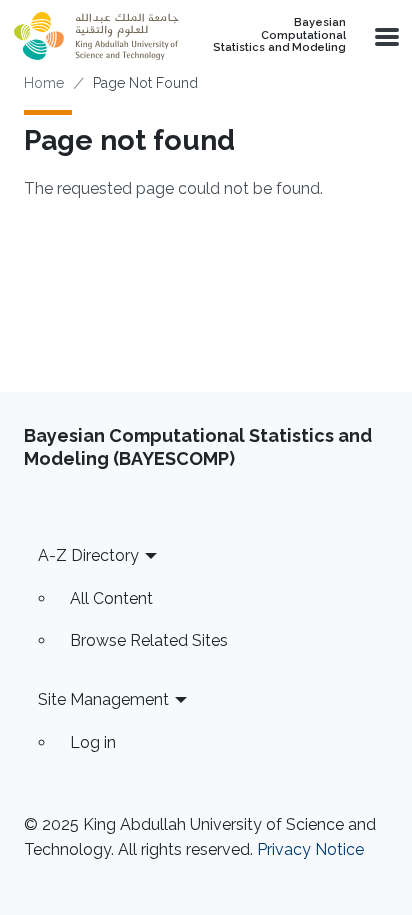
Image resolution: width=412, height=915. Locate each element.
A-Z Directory (88, 555)
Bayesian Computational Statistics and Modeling (279, 35)
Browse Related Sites (149, 640)
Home (44, 83)
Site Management (103, 699)
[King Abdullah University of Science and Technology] (96, 36)
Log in (93, 742)
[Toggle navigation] (385, 36)
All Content (111, 598)
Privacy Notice (310, 849)
